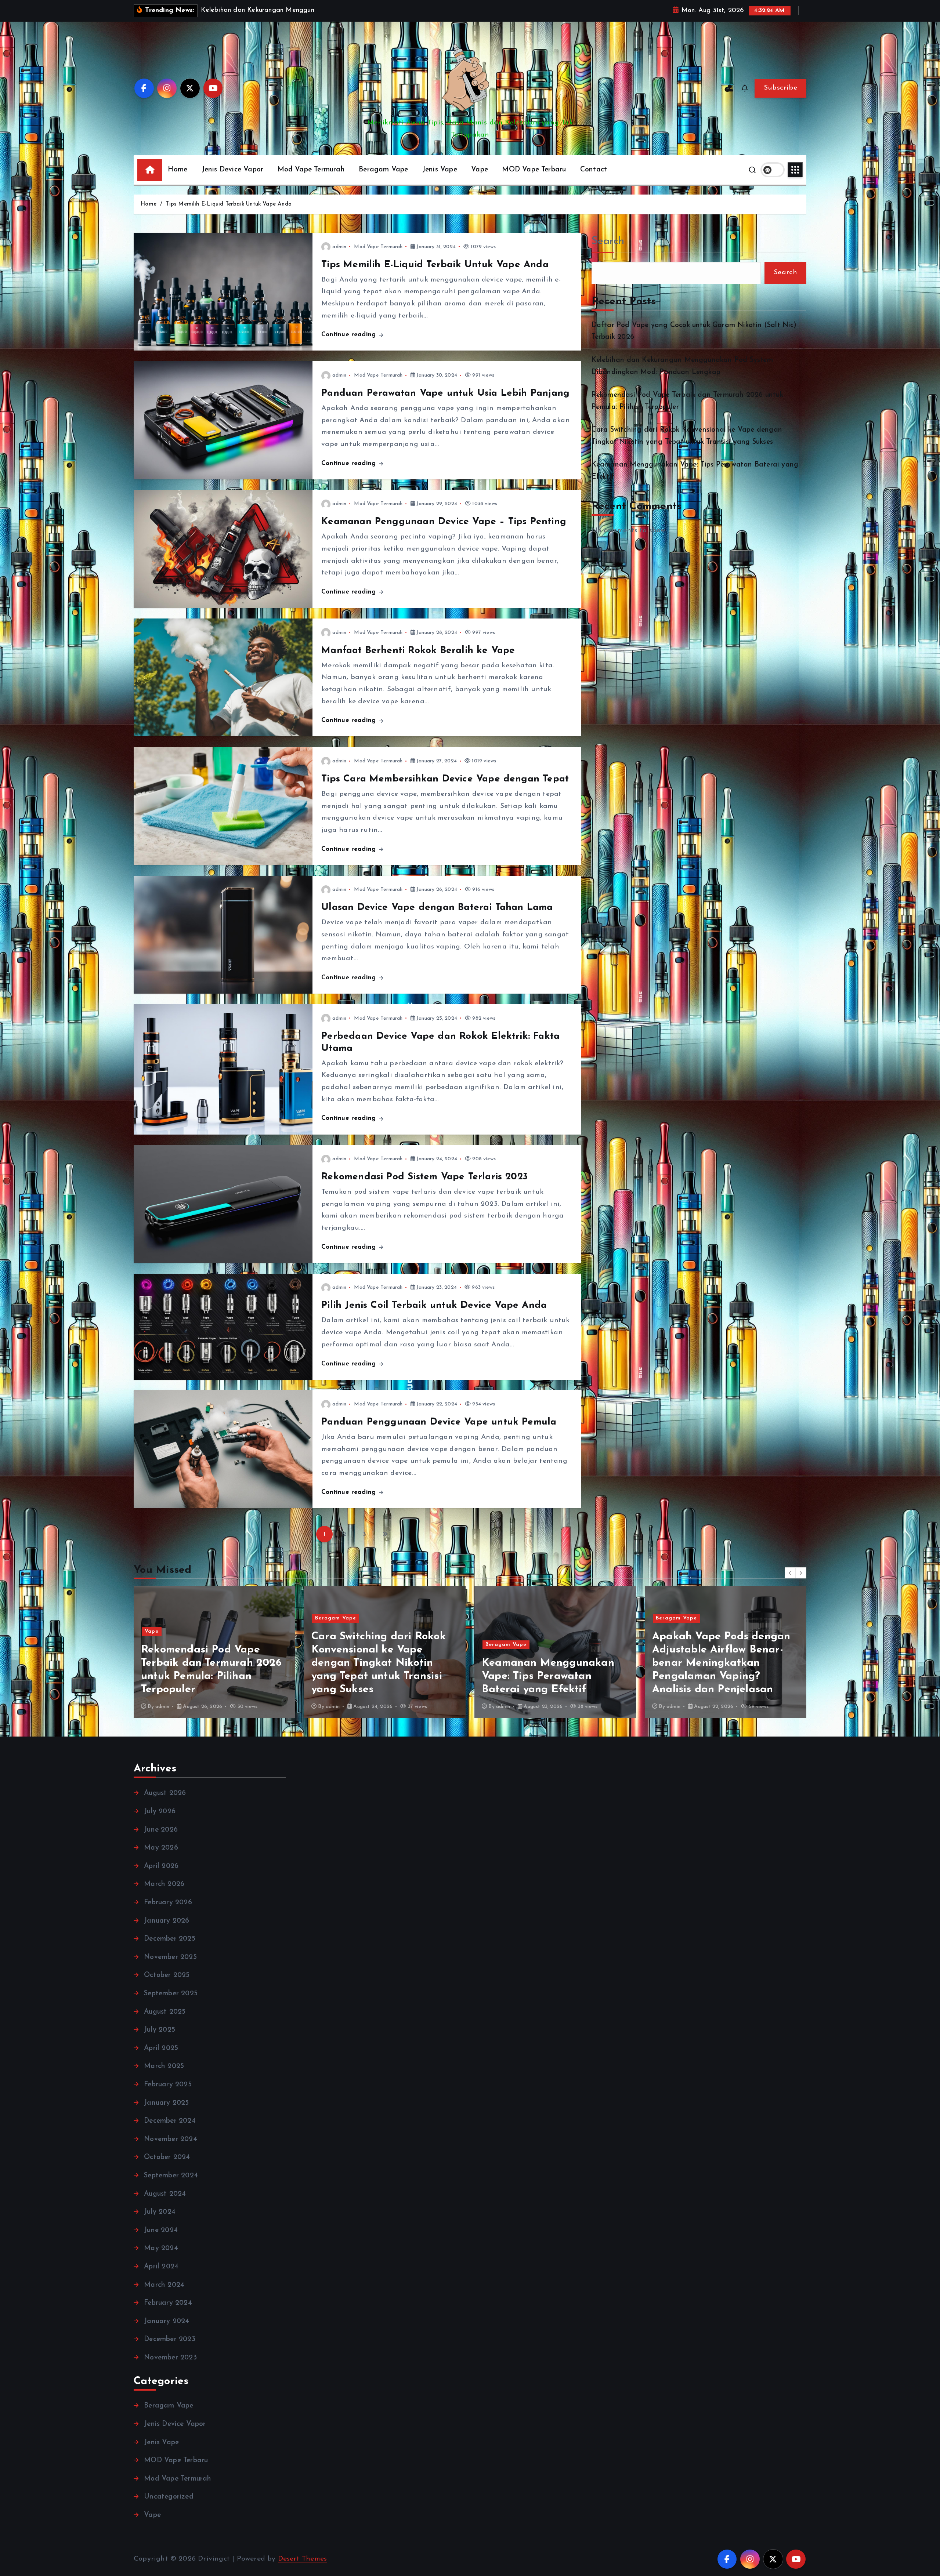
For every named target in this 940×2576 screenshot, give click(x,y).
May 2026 (161, 1848)
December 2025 (170, 1939)
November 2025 (170, 1957)
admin (339, 247)
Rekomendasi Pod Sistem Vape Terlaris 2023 (424, 1177)
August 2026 (165, 1793)
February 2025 (168, 2085)
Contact (594, 170)
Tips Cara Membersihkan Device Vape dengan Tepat (445, 779)
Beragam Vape (383, 170)
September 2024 (171, 2176)
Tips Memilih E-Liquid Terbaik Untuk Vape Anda (229, 204)
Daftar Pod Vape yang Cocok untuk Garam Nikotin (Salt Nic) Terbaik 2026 (436, 1676)
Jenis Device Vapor (232, 170)
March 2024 (164, 2285)
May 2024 (161, 2248)
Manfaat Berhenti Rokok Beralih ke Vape (418, 651)
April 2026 (161, 1866)
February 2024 (168, 2303)
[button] (790, 1573)
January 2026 (167, 1921)
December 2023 (170, 2339)
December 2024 (170, 2121)
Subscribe (780, 88)
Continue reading (350, 335)
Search (608, 241)
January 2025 (166, 2103)
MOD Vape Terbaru (534, 170)
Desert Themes (303, 2559)
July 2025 (160, 2030)
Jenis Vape (440, 170)
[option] (268, 1652)
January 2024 (167, 2321)
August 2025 (165, 2012)
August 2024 (165, 2194)
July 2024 (160, 2212)
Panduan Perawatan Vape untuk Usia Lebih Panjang (445, 393)
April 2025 (161, 2048)
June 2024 (161, 2230)
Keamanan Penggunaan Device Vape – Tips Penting (444, 522)
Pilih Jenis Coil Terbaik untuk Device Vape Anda (434, 1305)
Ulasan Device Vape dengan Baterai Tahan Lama (437, 908)
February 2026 (168, 1903)
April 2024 (161, 2267)
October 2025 (167, 1975)
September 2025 (171, 1994)
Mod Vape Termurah (311, 170)
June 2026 (161, 1830)
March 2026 (164, 1884)
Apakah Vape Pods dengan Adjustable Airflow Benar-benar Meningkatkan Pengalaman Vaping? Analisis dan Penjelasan (264, 1663)
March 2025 (164, 2066)
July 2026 (160, 1812)
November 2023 (170, 2358)
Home (178, 170)
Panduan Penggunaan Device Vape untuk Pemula (439, 1422)
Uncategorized (169, 2497)
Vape (480, 170)
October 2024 (167, 2157)
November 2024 (171, 2139)
